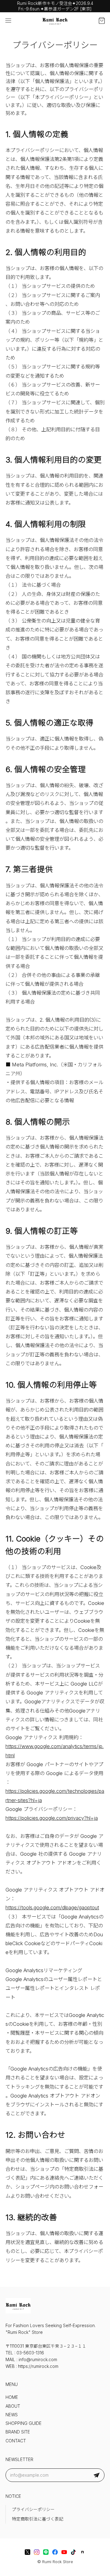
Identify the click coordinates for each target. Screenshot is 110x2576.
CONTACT (16, 2441)
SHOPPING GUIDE (24, 2423)
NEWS (12, 2415)
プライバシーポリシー (33, 2509)
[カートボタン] (102, 21)
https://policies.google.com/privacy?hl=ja (52, 1818)
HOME (12, 2397)
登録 (97, 2475)
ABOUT (13, 2406)
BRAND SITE (18, 2432)
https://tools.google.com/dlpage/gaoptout (52, 1907)
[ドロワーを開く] (8, 21)
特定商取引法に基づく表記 (38, 2519)
